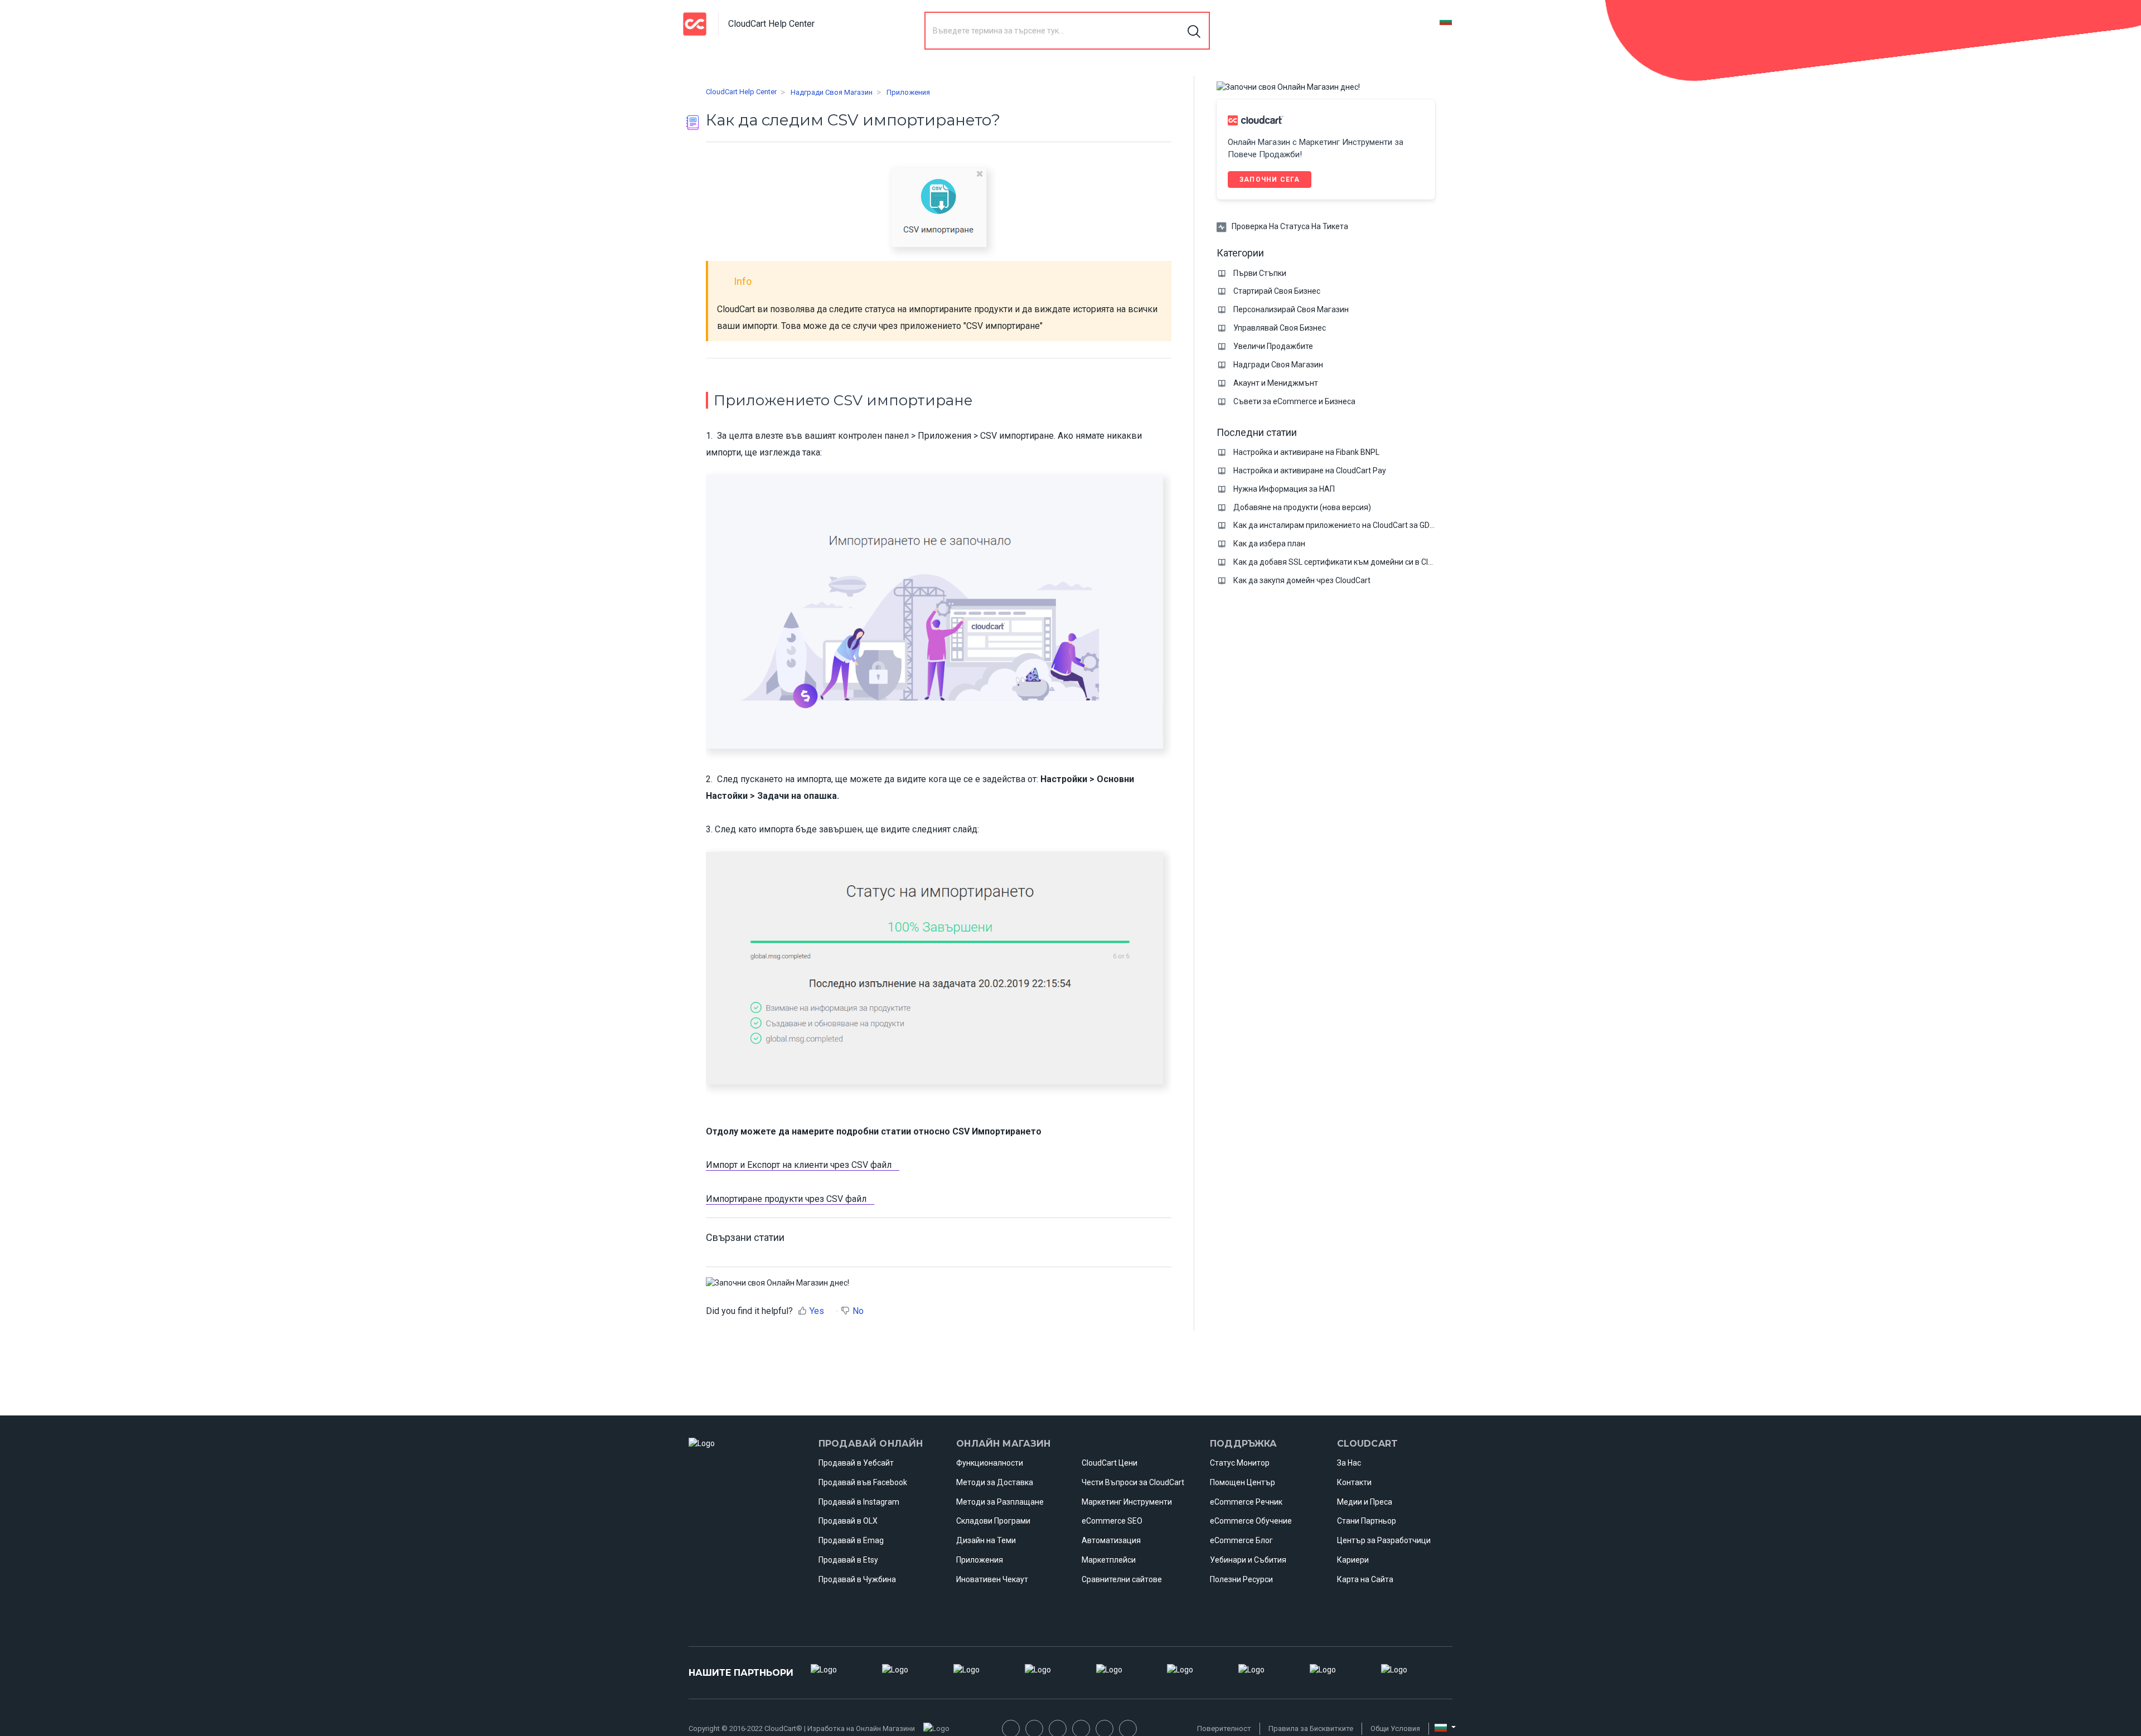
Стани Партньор (1367, 1521)
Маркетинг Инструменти (1127, 1502)
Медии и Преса (1365, 1502)
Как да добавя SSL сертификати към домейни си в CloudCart (1345, 562)
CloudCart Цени (1110, 1463)
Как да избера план (1269, 544)
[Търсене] (1195, 31)
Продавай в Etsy (848, 1560)
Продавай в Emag (851, 1540)
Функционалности (990, 1463)
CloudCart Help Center (741, 92)
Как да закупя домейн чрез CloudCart (1302, 580)
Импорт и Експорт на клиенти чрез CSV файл (799, 1165)
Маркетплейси (1109, 1560)
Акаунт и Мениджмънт (1276, 383)
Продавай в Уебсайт (856, 1463)
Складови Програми (993, 1521)
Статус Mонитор (1240, 1463)
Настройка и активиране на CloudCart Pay (1310, 471)
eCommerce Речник (1246, 1502)
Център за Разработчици (1384, 1540)
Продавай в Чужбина (857, 1579)
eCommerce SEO (1112, 1521)
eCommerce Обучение (1251, 1521)
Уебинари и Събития (1248, 1560)
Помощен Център (1243, 1482)
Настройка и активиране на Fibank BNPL (1306, 452)
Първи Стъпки (1260, 273)
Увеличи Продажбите (1273, 346)
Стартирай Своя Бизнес (1277, 291)
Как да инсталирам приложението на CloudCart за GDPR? (1338, 525)
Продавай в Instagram (859, 1502)
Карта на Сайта (1365, 1579)
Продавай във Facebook (863, 1482)
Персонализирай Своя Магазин (1291, 309)
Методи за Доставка (995, 1482)
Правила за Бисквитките (1311, 1728)
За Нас (1349, 1463)
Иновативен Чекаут (992, 1579)
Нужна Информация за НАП (1284, 489)
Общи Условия (1395, 1728)
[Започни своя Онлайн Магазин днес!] (778, 1282)
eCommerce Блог (1241, 1540)
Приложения (908, 92)
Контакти (1354, 1482)
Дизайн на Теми (986, 1540)
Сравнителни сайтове (1122, 1579)
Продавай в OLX (848, 1521)
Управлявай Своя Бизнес (1280, 328)
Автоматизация (1111, 1540)
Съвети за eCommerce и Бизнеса (1294, 401)
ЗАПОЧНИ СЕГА (1270, 180)
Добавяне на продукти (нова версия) (1302, 507)
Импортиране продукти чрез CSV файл (786, 1199)
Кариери (1353, 1560)
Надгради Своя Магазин (832, 92)
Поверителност (1224, 1728)
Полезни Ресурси (1241, 1579)
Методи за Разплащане (1000, 1502)
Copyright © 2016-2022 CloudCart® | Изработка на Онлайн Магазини (802, 1728)
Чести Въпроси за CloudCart (1133, 1482)
